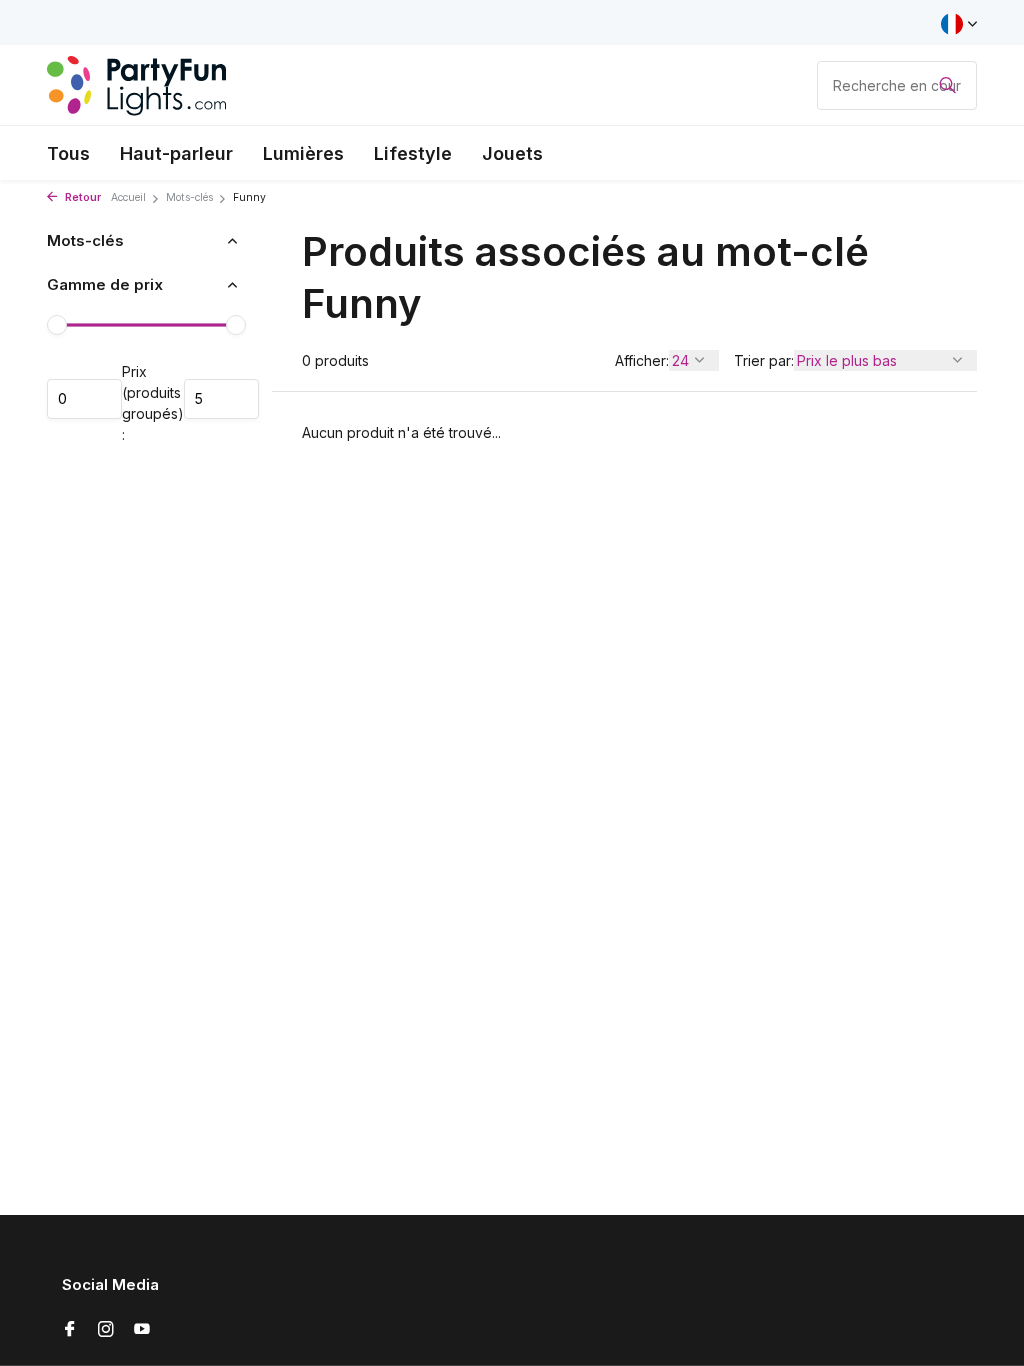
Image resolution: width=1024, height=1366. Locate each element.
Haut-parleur (176, 153)
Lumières (303, 153)
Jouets (512, 153)
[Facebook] (70, 1330)
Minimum (84, 399)
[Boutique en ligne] (137, 85)
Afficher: (642, 360)
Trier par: (764, 360)
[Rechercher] (947, 85)
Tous (68, 153)
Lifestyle (413, 153)
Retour (81, 197)
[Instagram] (106, 1330)
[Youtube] (142, 1330)
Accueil (128, 197)
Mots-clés (189, 197)
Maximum (221, 399)
